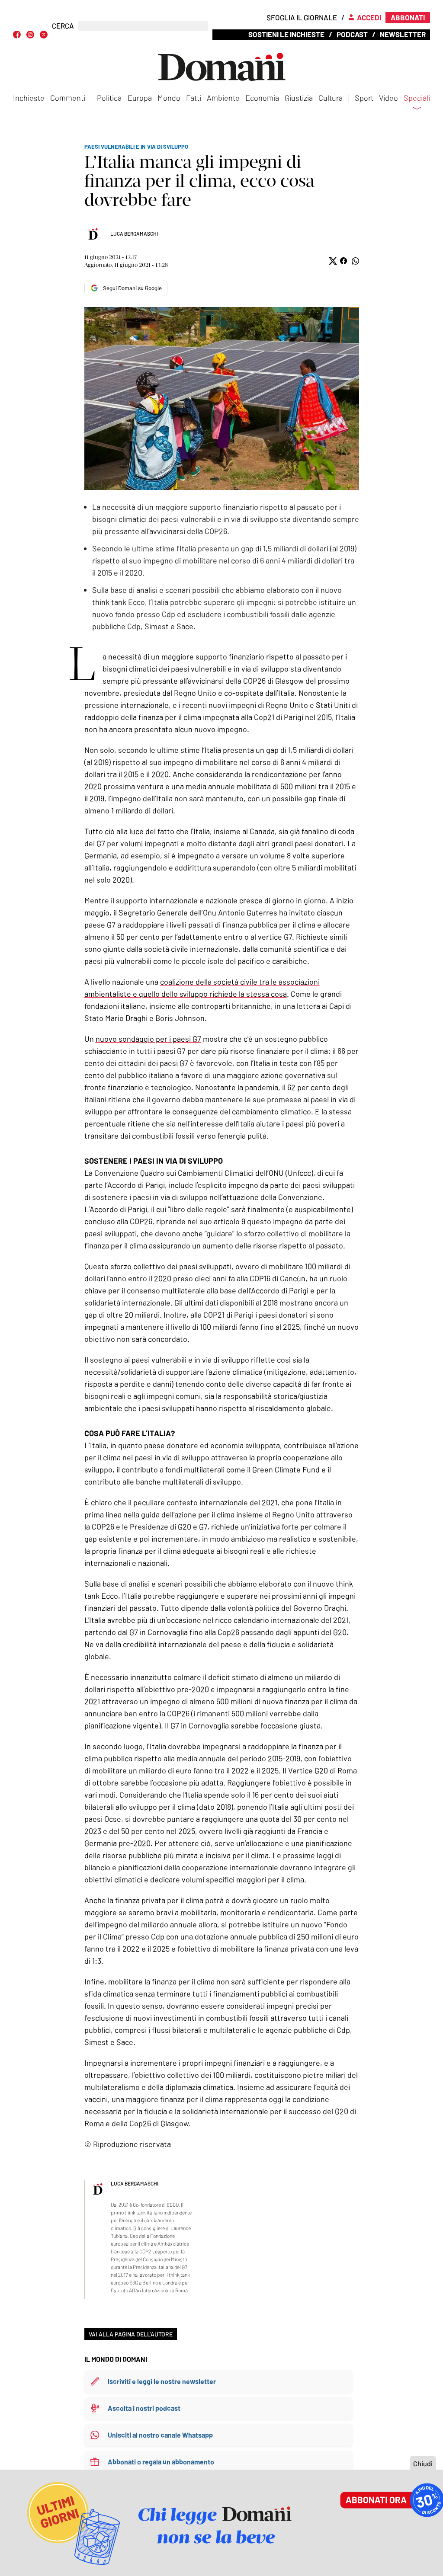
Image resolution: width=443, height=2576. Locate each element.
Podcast (352, 34)
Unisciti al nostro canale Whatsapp (160, 2435)
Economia (262, 98)
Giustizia (299, 98)
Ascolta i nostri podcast (144, 2408)
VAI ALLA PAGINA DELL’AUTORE (131, 2334)
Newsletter (403, 34)
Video (388, 98)
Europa (140, 98)
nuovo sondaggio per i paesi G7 (148, 1039)
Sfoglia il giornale (302, 17)
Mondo (169, 98)
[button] (332, 261)
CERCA (63, 26)
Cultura (331, 98)
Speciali (417, 98)
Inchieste (29, 98)
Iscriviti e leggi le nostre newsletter (162, 2381)
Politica (109, 98)
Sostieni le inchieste (286, 34)
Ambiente (223, 98)
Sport (364, 98)
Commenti (68, 98)
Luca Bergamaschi (134, 234)
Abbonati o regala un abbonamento (161, 2462)
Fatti (194, 98)
